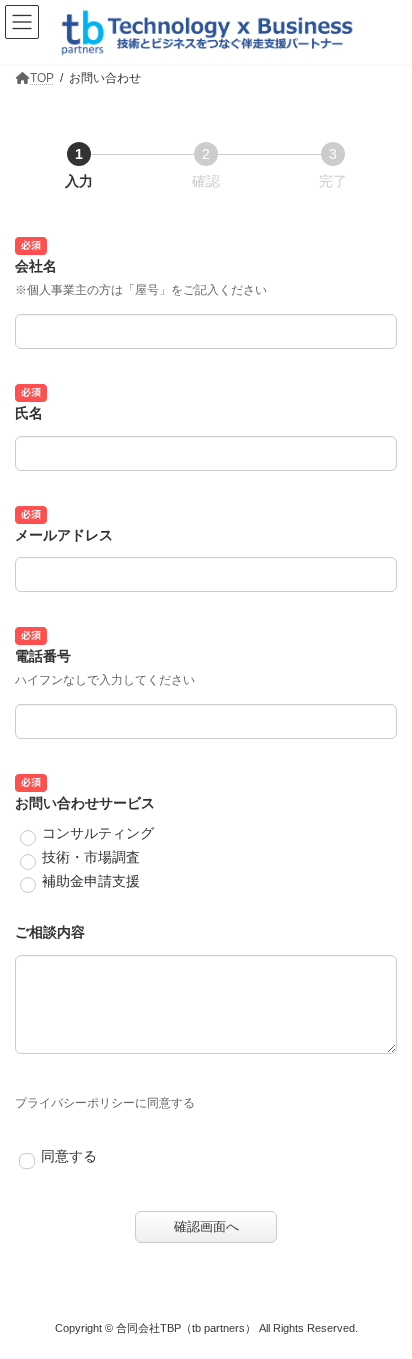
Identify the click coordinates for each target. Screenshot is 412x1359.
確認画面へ (206, 1226)
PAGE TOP (382, 1296)
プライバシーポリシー (75, 1103)
